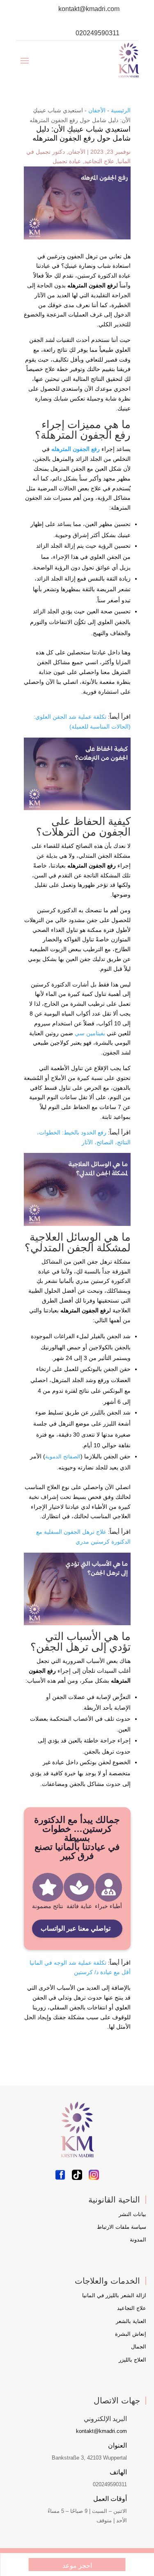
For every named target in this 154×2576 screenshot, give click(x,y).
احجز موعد (77, 2566)
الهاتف (118, 2472)
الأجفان (97, 110)
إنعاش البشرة (131, 2334)
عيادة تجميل (67, 161)
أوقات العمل (110, 2499)
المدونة (138, 2240)
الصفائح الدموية (63, 1457)
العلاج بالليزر (132, 2360)
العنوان (117, 2445)
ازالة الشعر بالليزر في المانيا (114, 2295)
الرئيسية (121, 110)
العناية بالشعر (131, 2321)
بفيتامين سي (90, 1033)
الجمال (139, 2347)
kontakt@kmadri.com (89, 9)
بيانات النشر (132, 2214)
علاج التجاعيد (99, 161)
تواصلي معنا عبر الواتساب (76, 1928)
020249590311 (98, 33)
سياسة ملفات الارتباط (122, 2227)
